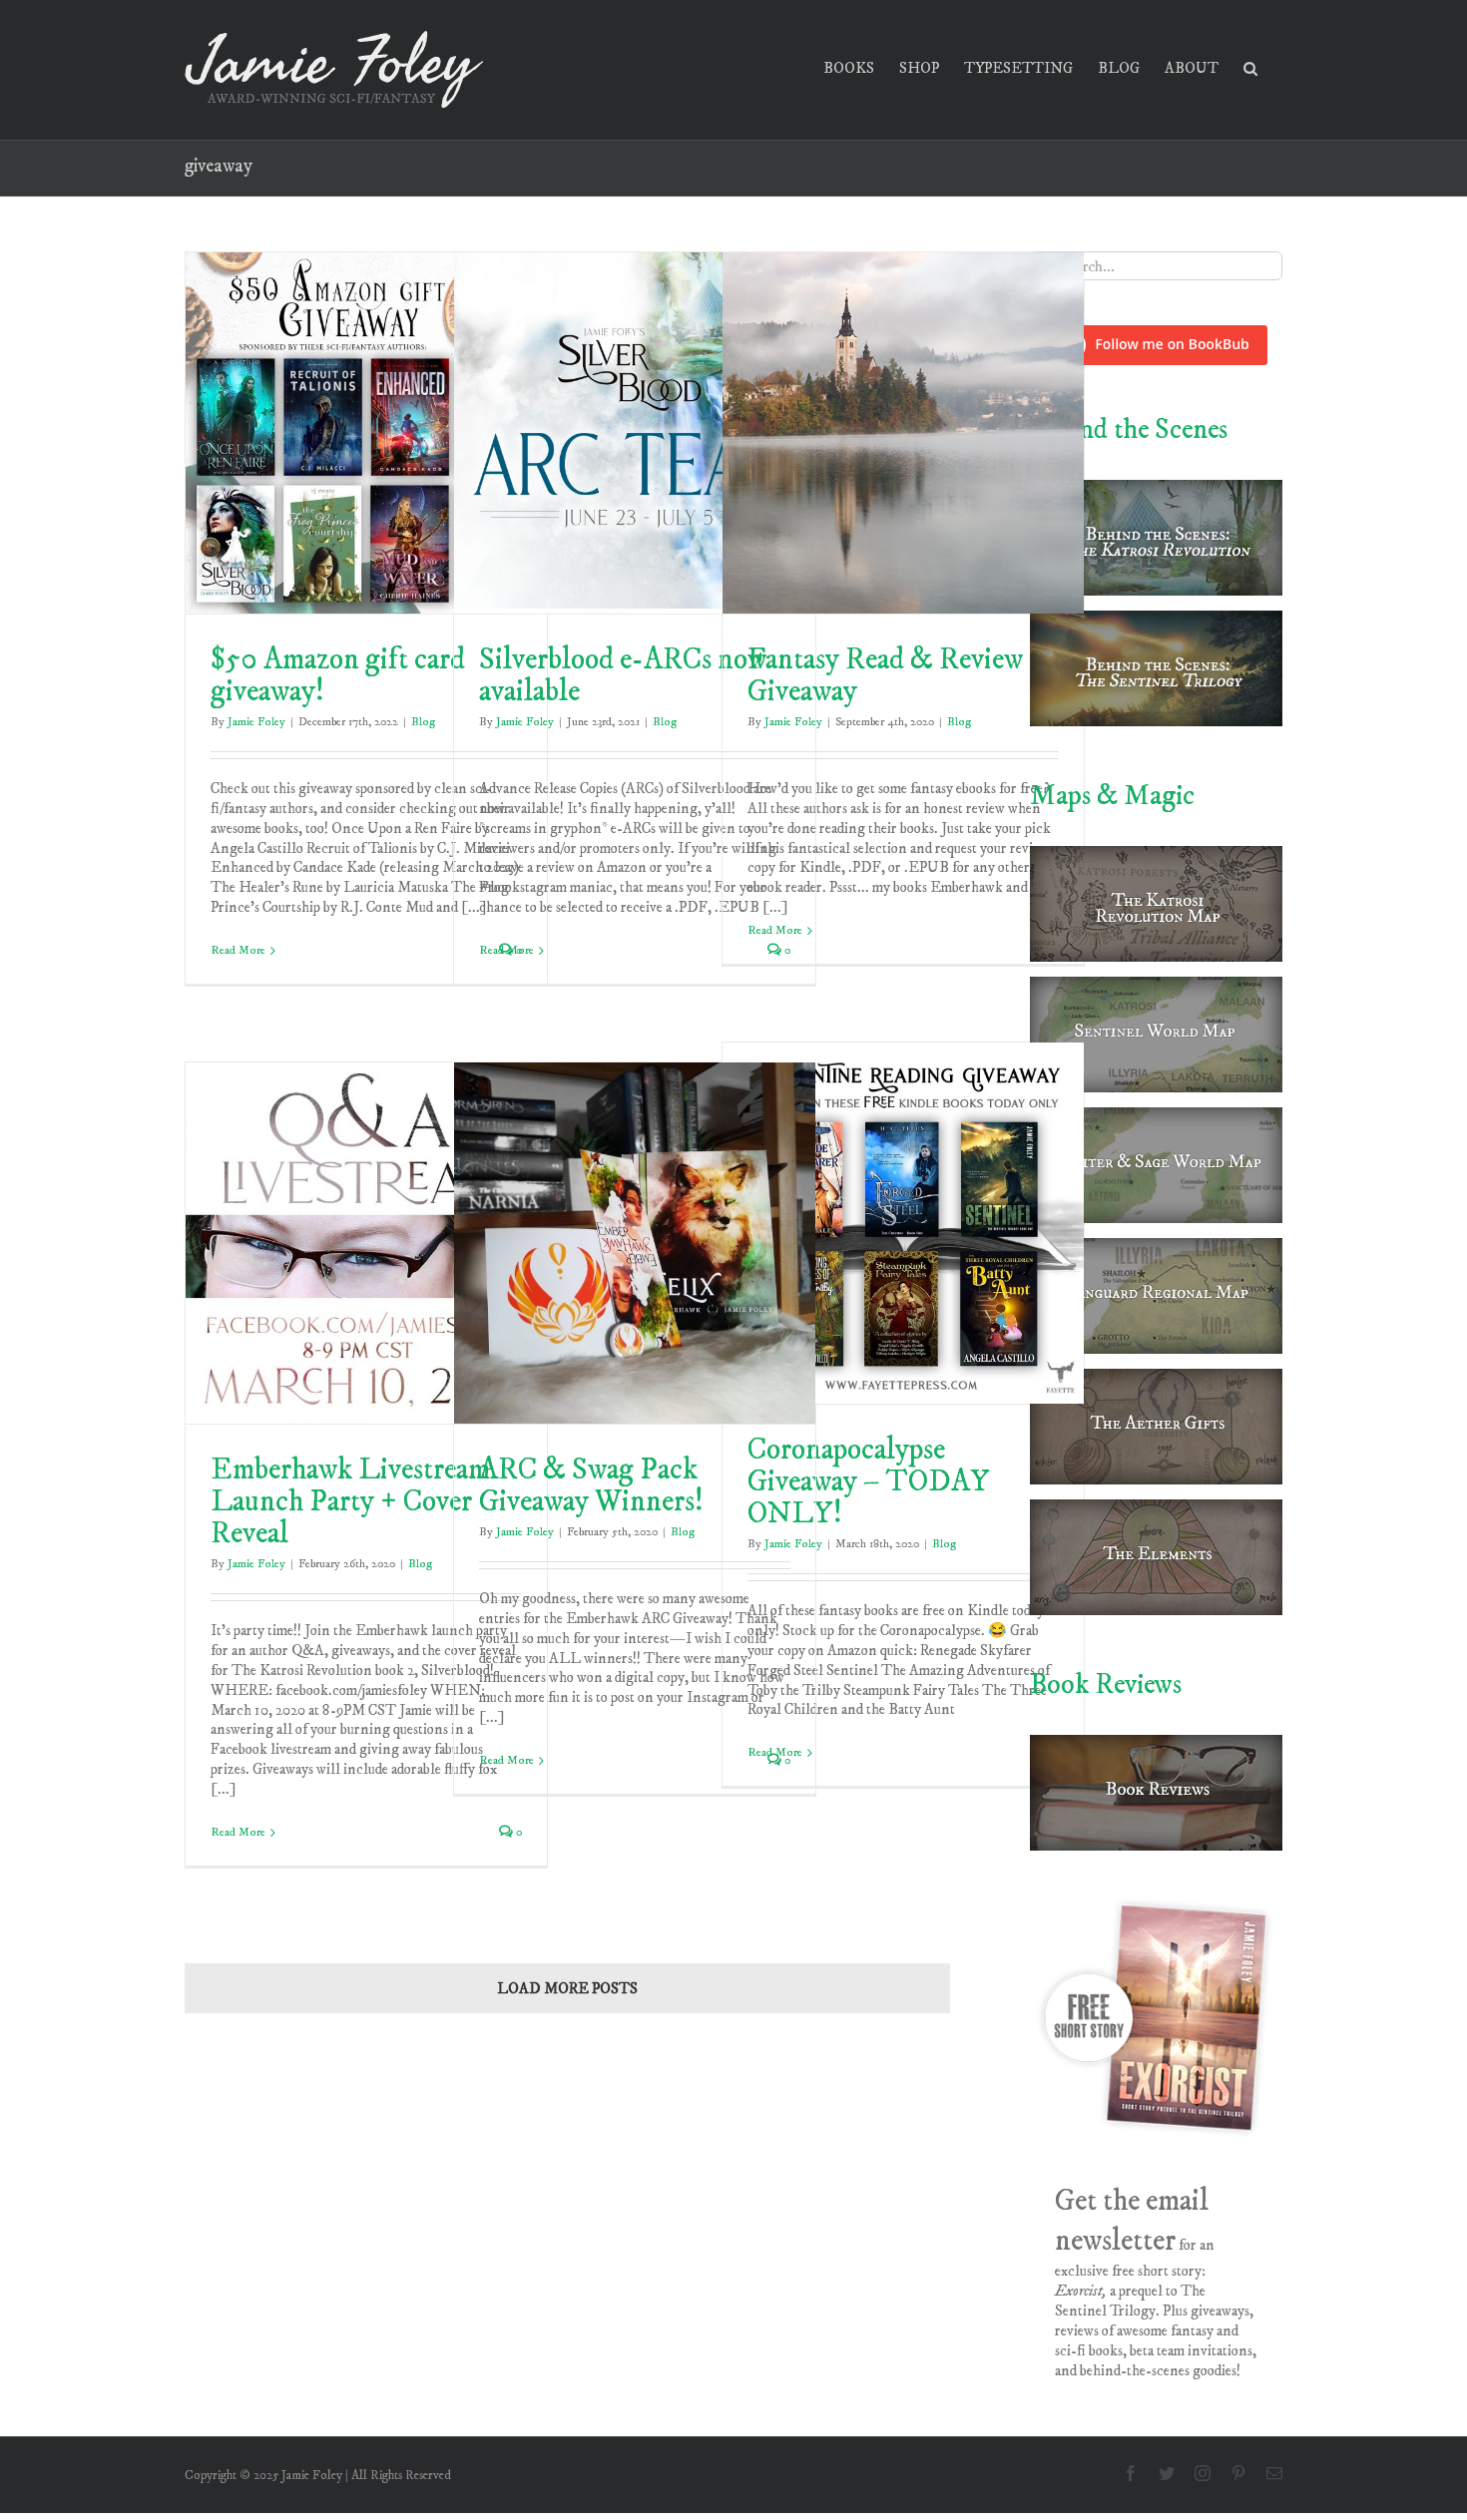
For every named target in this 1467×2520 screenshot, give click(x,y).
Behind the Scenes (1129, 429)
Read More (238, 950)
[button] (1250, 66)
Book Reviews (1106, 1684)
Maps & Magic (1112, 796)
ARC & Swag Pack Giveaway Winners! (591, 1486)
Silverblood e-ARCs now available (623, 676)
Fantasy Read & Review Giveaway (885, 676)
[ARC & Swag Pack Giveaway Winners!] (635, 1243)
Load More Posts (567, 1989)
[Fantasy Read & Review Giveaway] (903, 433)
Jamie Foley (256, 722)
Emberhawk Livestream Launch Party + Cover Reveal (350, 1502)
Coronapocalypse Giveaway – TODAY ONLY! (869, 1482)
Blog (423, 722)
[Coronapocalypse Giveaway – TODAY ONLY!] (903, 1223)
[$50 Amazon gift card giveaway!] (366, 433)
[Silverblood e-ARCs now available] (635, 433)
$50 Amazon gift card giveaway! (338, 676)
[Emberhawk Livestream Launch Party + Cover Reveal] (366, 1243)
